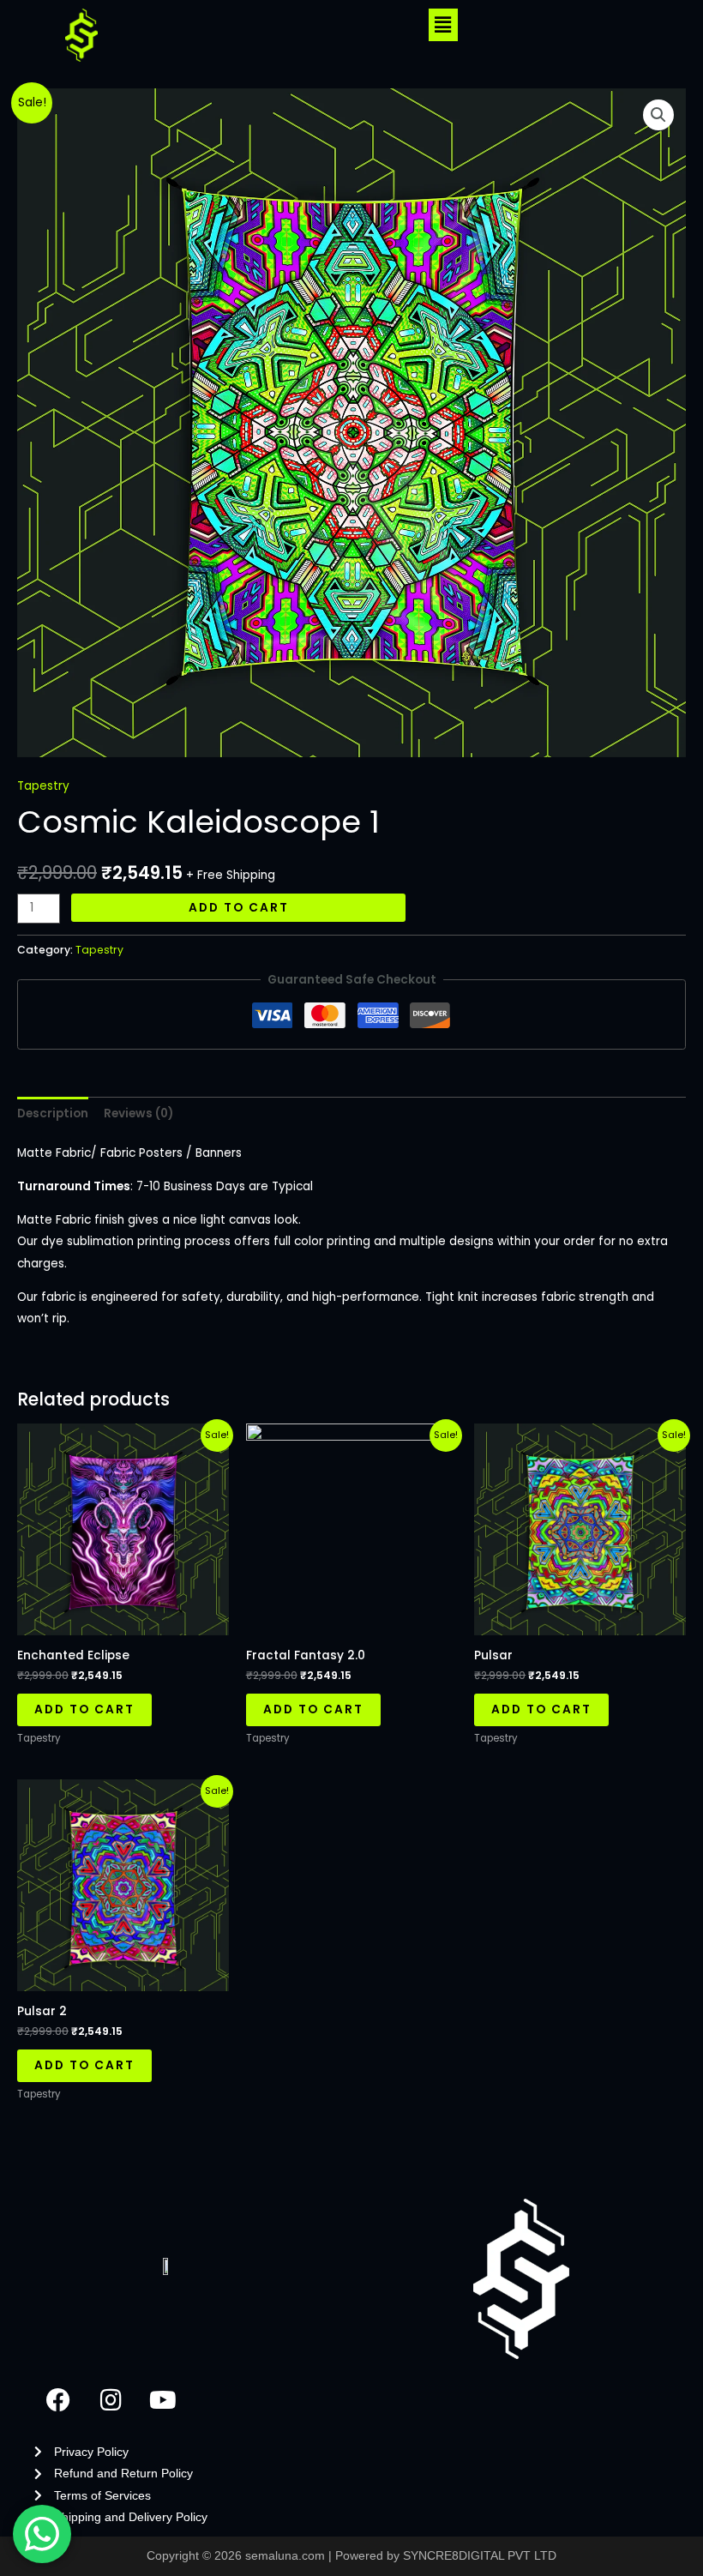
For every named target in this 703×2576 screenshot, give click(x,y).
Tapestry (43, 786)
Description (53, 1113)
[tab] (53, 1113)
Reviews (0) (138, 1113)
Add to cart (239, 908)
